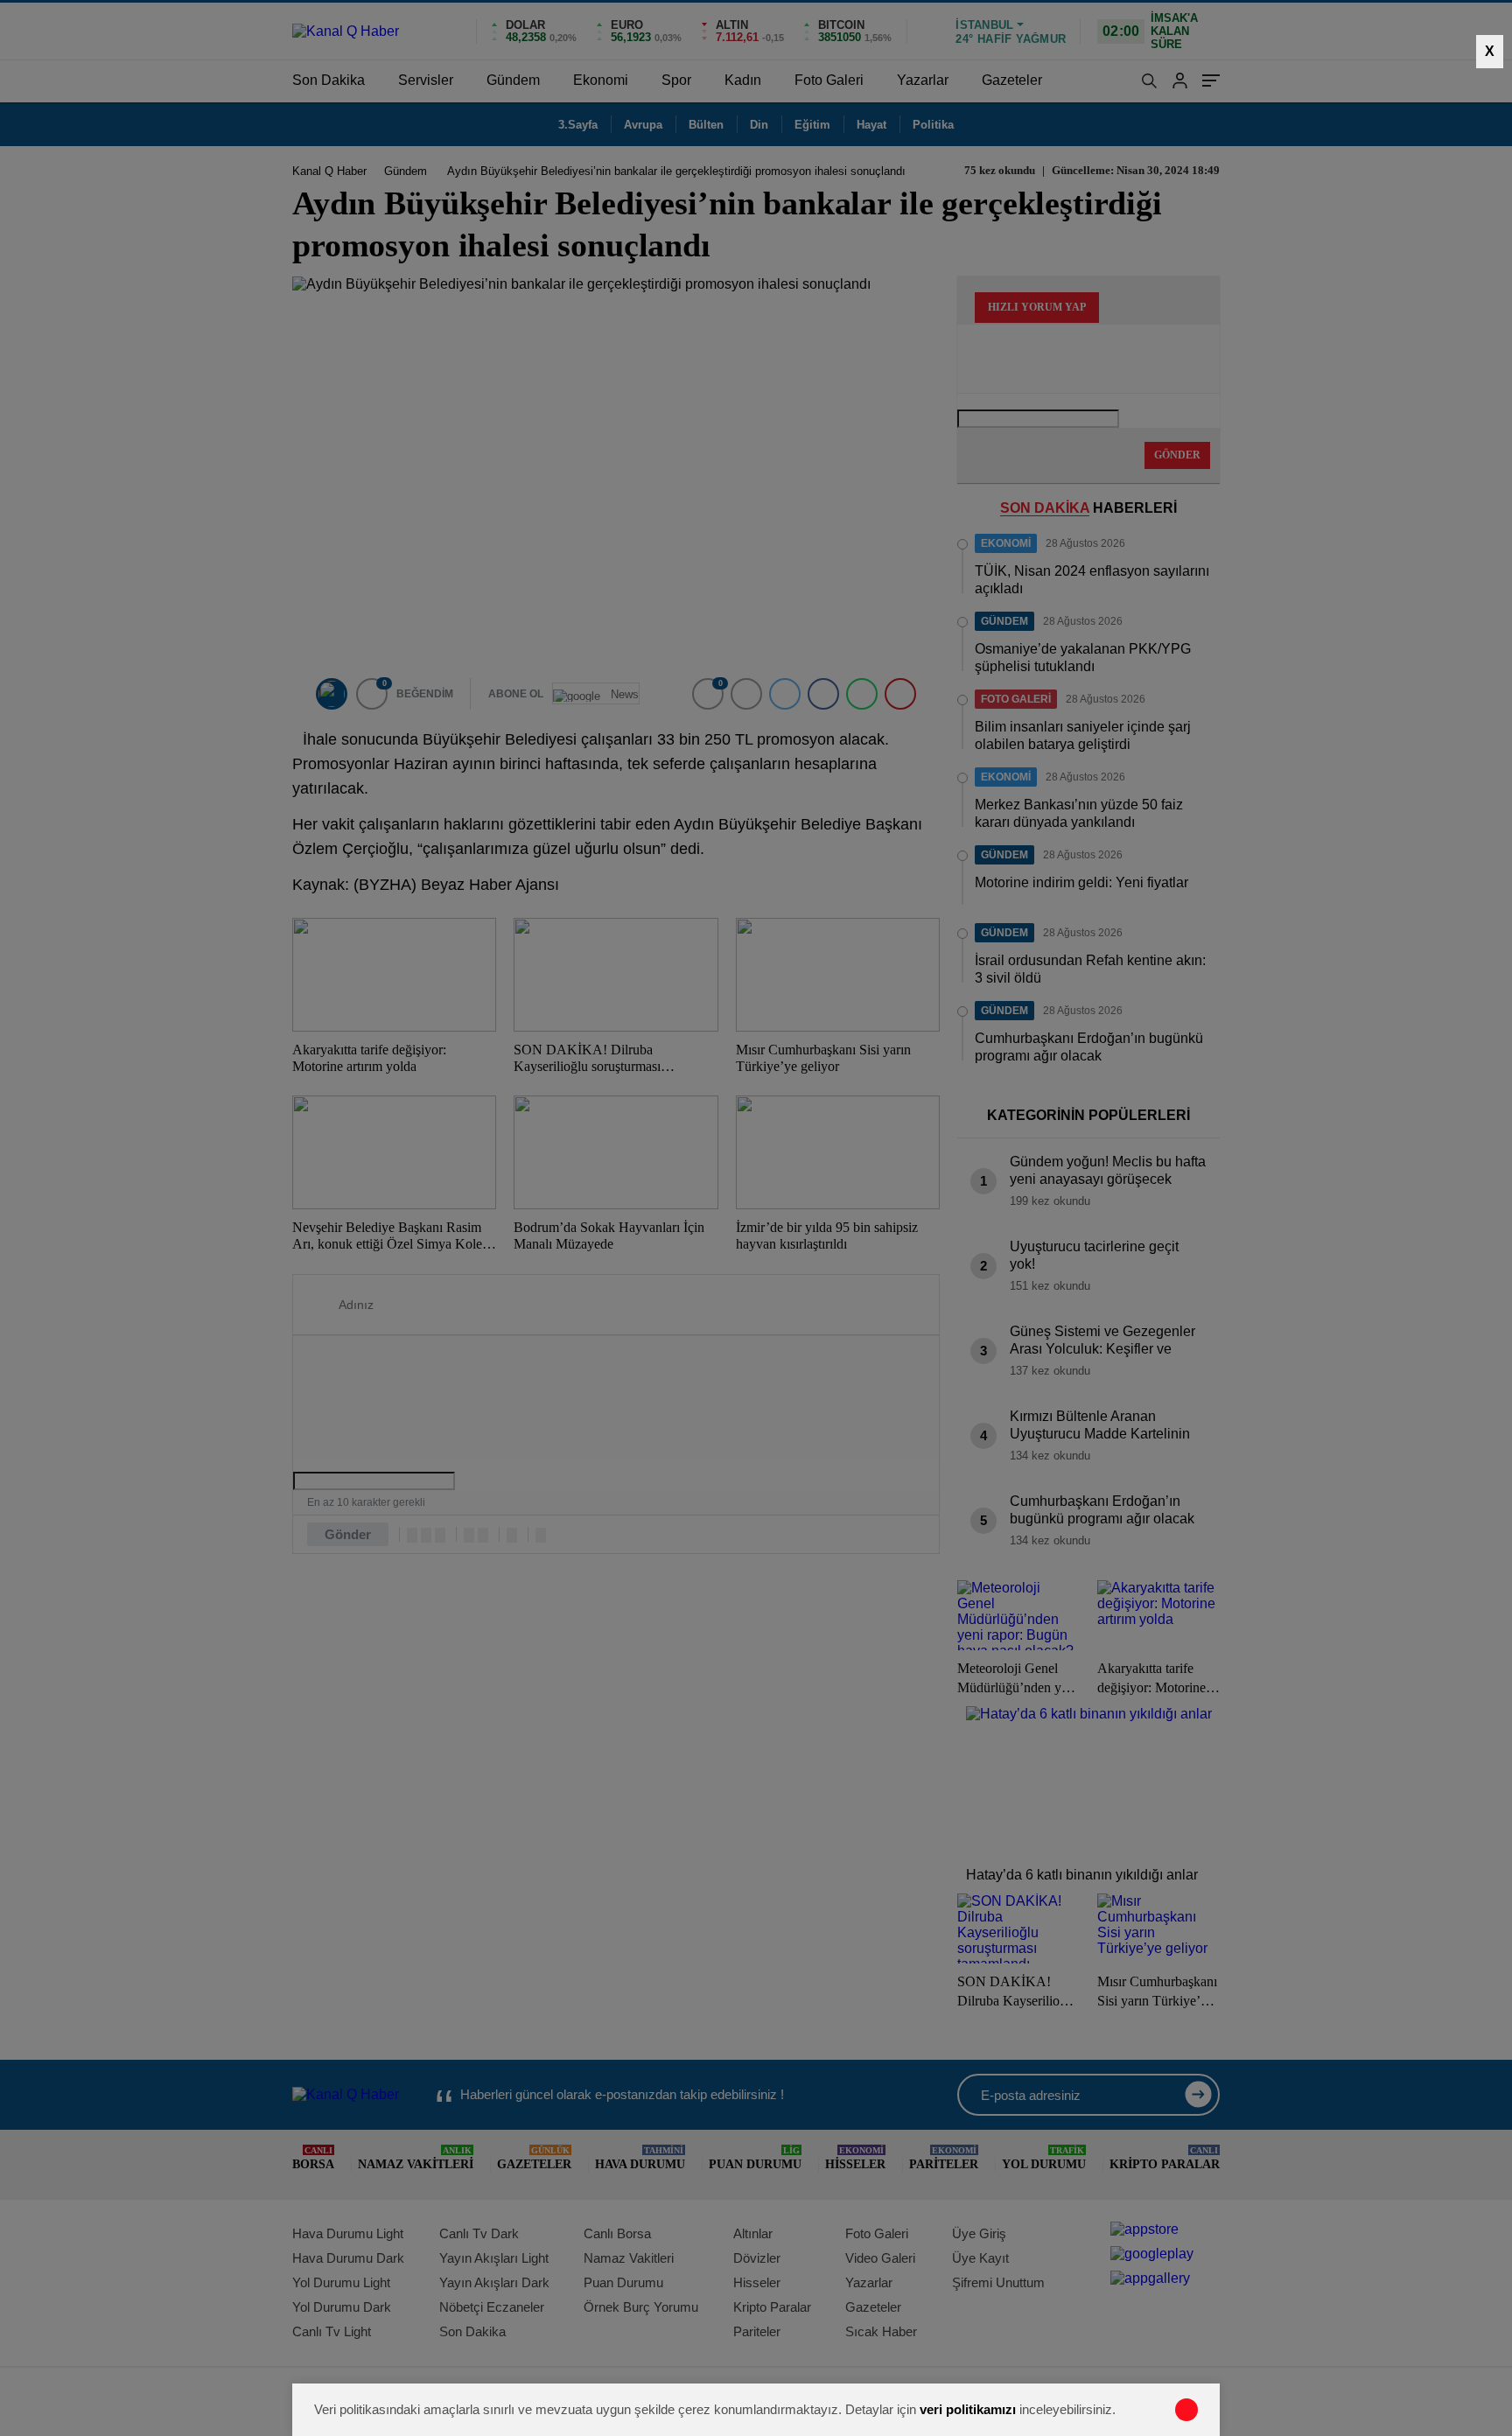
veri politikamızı (968, 2409)
